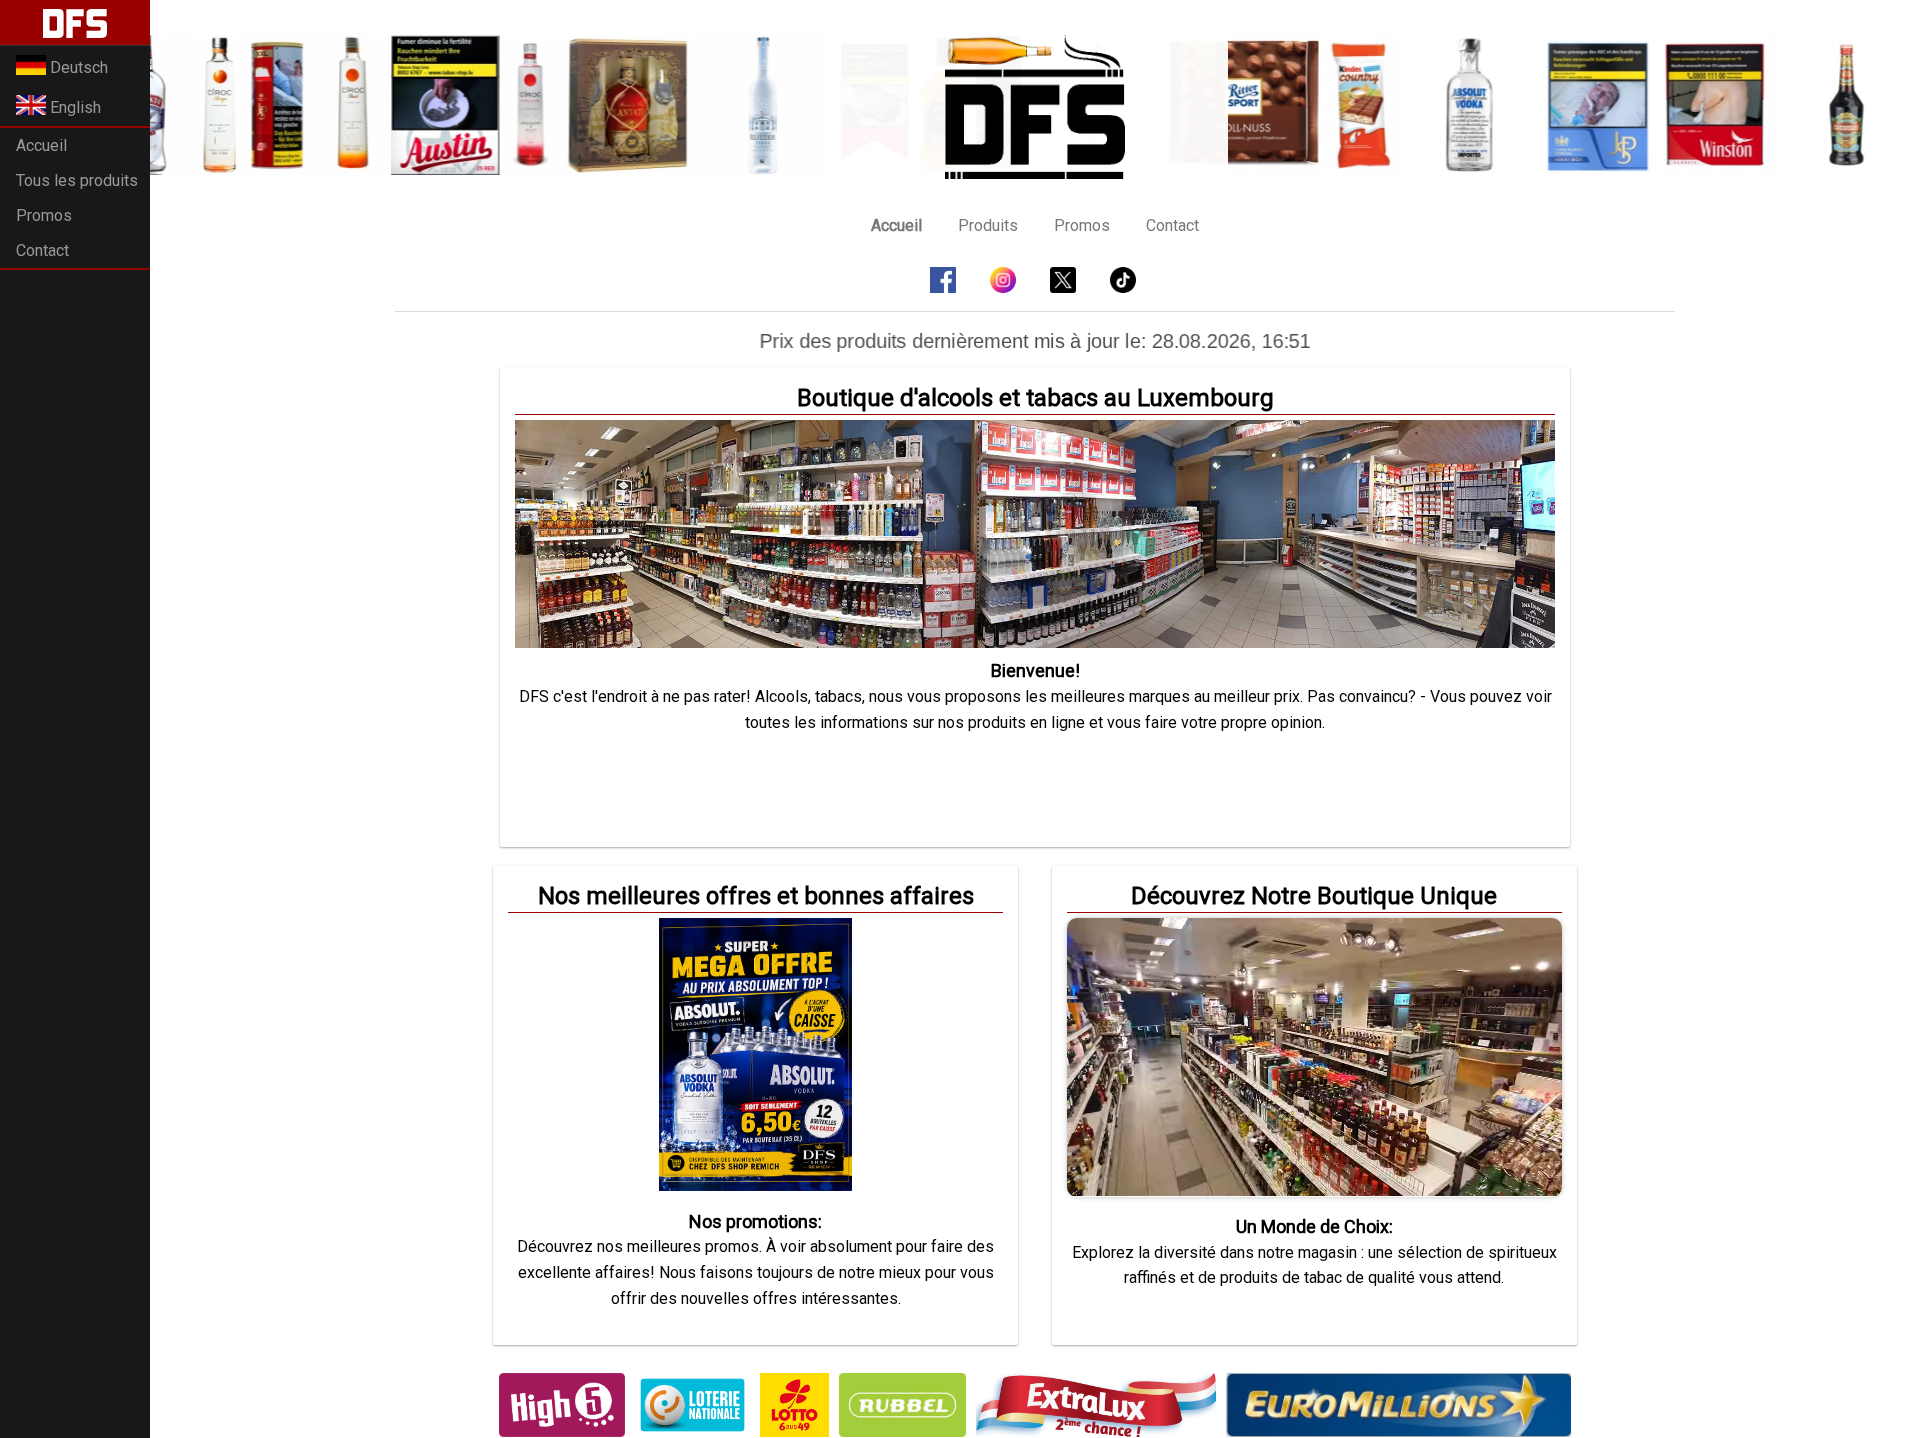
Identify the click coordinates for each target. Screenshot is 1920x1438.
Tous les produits (77, 180)
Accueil (41, 145)
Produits (988, 225)
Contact (42, 250)
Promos (44, 215)
